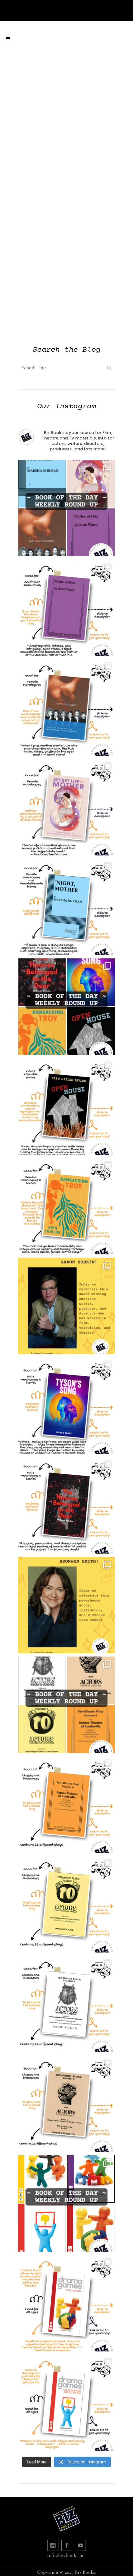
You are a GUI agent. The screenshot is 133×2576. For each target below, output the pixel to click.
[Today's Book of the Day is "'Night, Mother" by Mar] (66, 907)
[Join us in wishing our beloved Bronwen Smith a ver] (66, 1605)
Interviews (39, 93)
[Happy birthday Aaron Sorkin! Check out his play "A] (66, 1306)
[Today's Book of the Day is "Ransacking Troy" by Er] (66, 1206)
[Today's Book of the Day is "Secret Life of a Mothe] (66, 807)
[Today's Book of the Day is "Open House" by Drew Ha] (66, 1106)
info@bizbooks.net (67, 2555)
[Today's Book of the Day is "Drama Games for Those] (66, 2403)
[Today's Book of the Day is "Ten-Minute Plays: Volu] (66, 1805)
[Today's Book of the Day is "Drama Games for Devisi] (66, 2303)
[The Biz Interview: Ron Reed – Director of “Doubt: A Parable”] (66, 118)
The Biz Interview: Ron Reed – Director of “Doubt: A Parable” (67, 181)
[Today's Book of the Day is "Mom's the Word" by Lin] (66, 707)
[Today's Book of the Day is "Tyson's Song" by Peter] (66, 1406)
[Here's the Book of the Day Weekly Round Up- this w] (66, 508)
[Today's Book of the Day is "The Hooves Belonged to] (66, 1505)
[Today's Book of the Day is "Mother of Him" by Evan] (66, 608)
